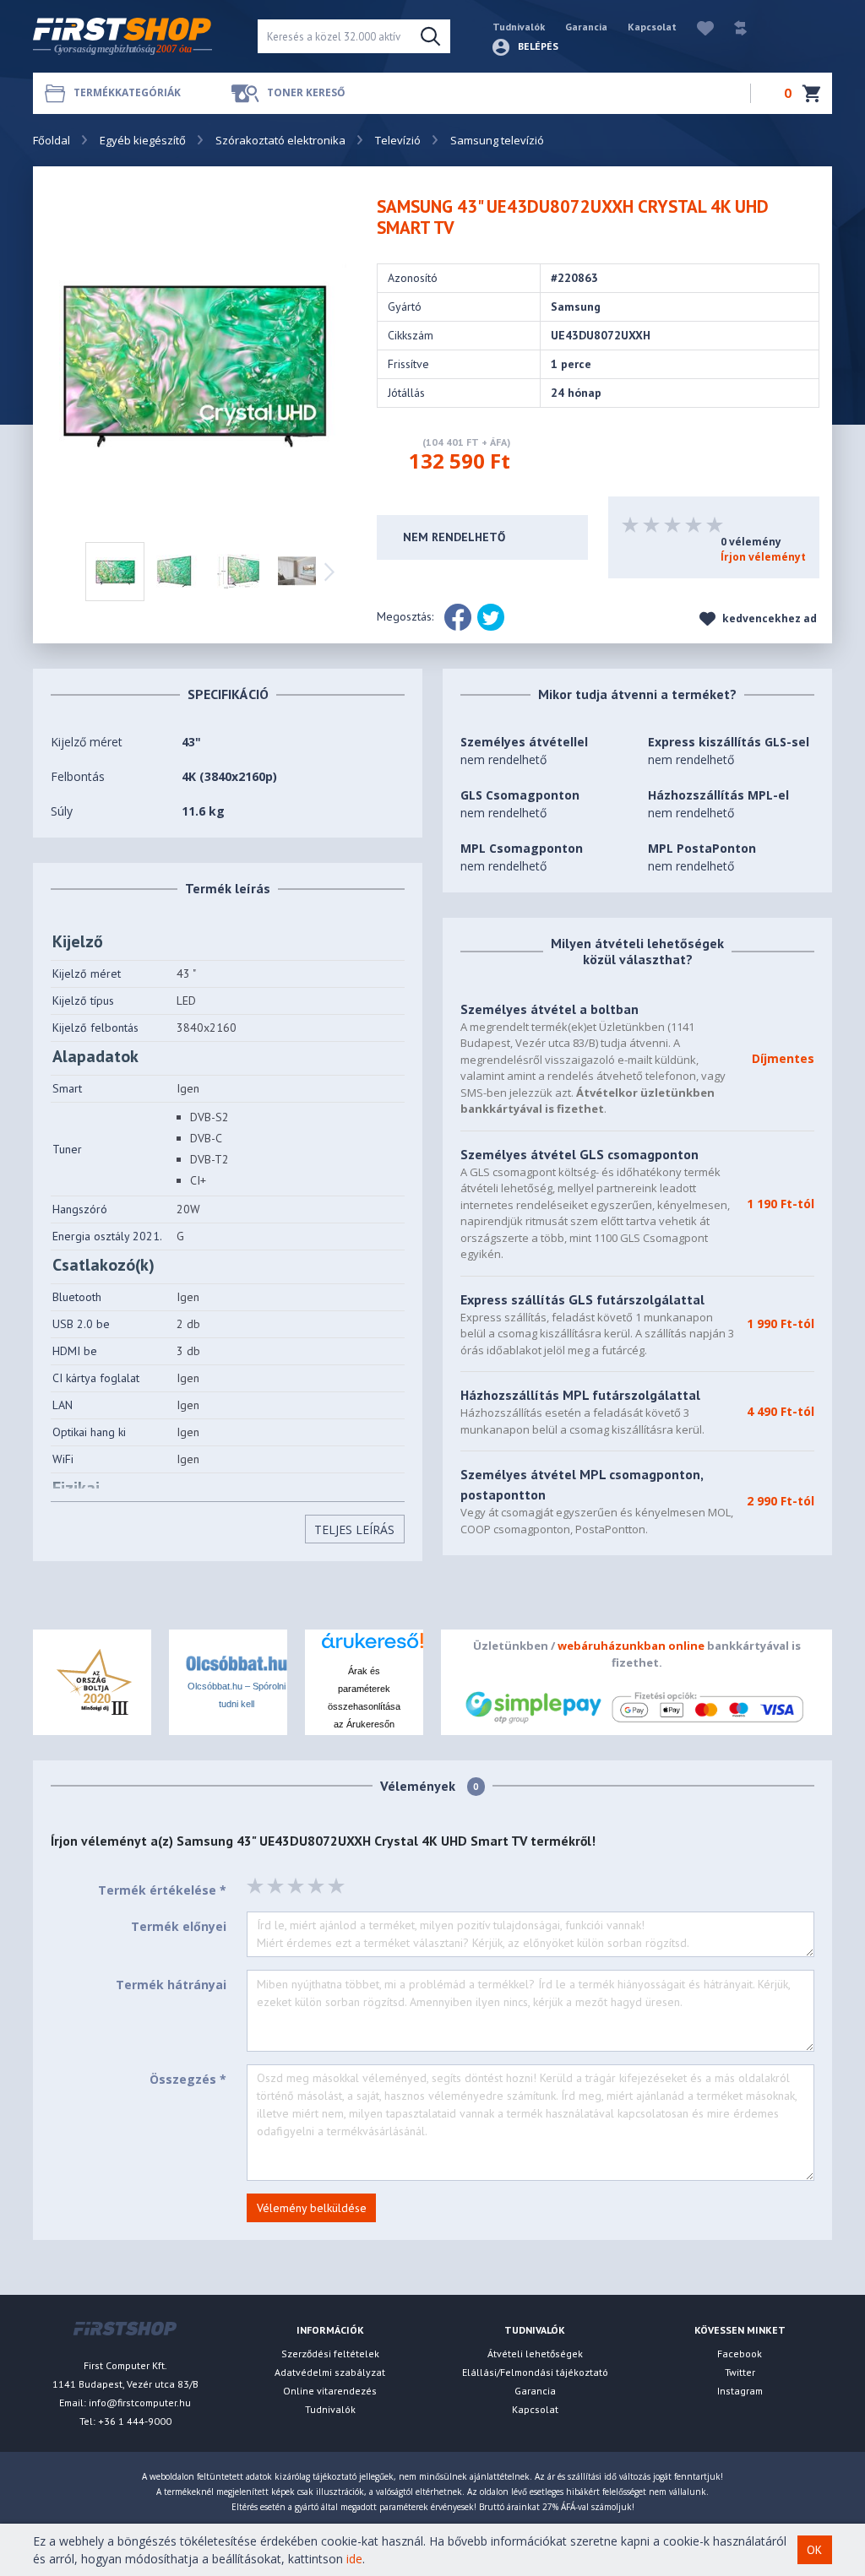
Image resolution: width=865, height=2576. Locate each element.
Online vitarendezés (330, 2391)
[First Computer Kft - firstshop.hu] (133, 37)
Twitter (740, 2372)
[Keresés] (430, 36)
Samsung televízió (497, 140)
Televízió (398, 140)
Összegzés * (188, 2079)
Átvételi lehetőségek (535, 2354)
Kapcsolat (652, 27)
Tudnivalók (519, 27)
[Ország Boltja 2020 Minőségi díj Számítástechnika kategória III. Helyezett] (92, 1681)
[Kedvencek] (697, 27)
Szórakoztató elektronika (280, 140)
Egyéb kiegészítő (143, 140)
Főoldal (52, 140)
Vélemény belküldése (312, 2208)
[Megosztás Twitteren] (491, 617)
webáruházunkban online (631, 1646)
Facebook (740, 2354)
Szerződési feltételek (330, 2354)
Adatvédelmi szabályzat (330, 2372)
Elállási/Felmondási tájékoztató (535, 2372)
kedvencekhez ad (768, 618)
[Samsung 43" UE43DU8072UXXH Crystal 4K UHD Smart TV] (203, 355)
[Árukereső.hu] (364, 1647)
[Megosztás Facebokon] (458, 617)
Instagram (740, 2391)
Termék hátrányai (171, 1985)
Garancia (586, 27)
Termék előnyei (179, 1926)
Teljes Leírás (354, 1529)
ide (354, 2559)
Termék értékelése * (162, 1890)
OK (814, 2550)
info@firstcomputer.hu (140, 2402)
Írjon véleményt (763, 557)
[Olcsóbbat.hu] (237, 1662)
